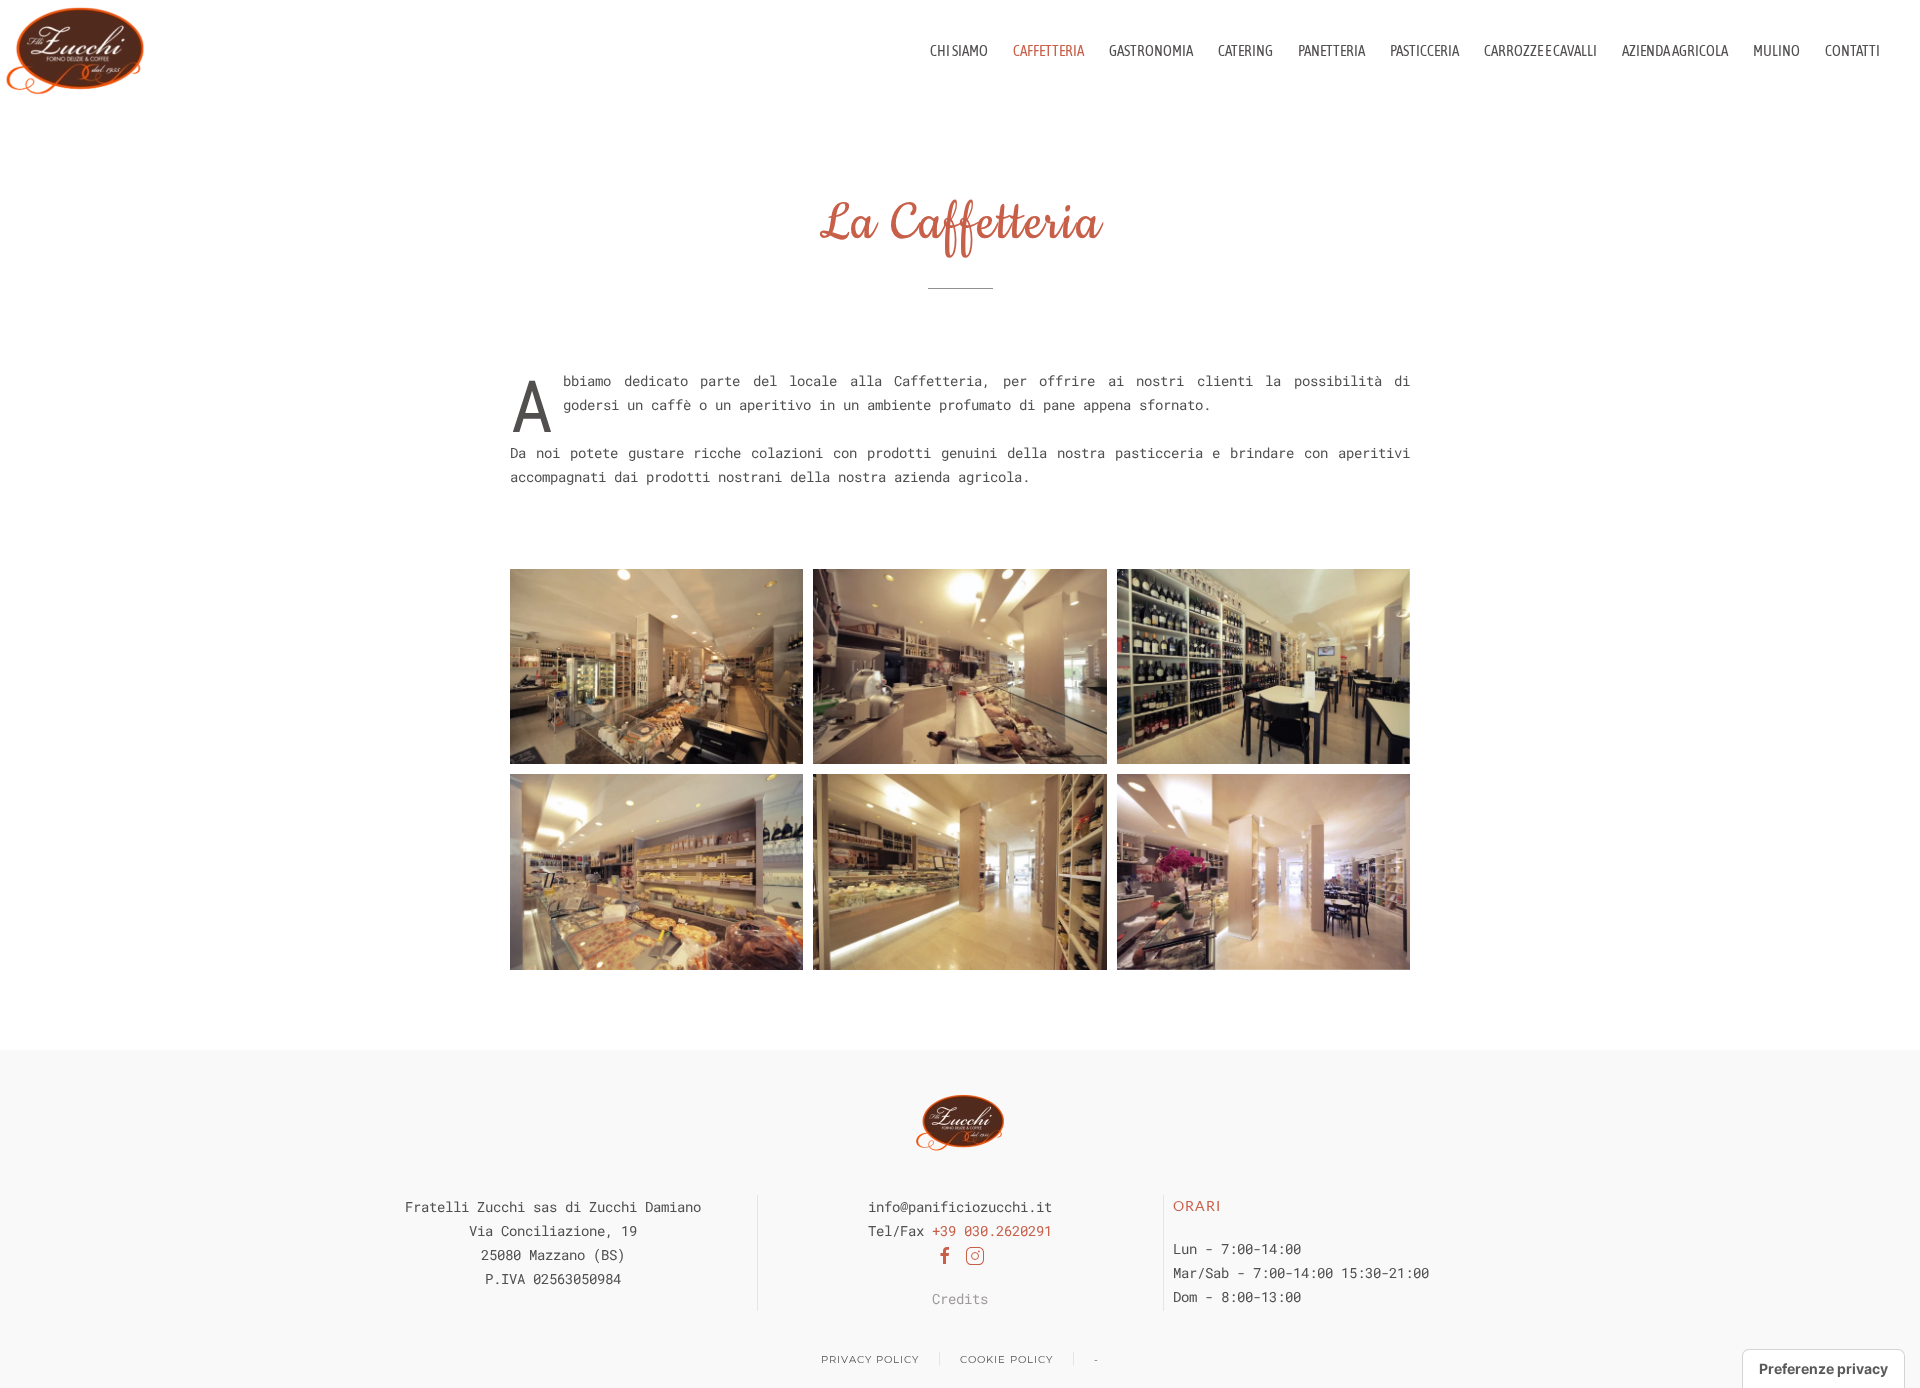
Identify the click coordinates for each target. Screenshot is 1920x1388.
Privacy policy (870, 1359)
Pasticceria (1424, 50)
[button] (656, 667)
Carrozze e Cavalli (1540, 50)
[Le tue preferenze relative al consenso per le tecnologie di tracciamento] (1823, 1369)
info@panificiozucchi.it (960, 1206)
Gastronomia (1151, 50)
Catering (1245, 50)
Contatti (1852, 50)
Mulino (1776, 50)
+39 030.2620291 (992, 1230)
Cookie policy (1006, 1359)
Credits (960, 1298)
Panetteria (1331, 50)
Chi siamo (959, 50)
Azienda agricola (1675, 50)
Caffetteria (1048, 50)
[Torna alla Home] (75, 50)
